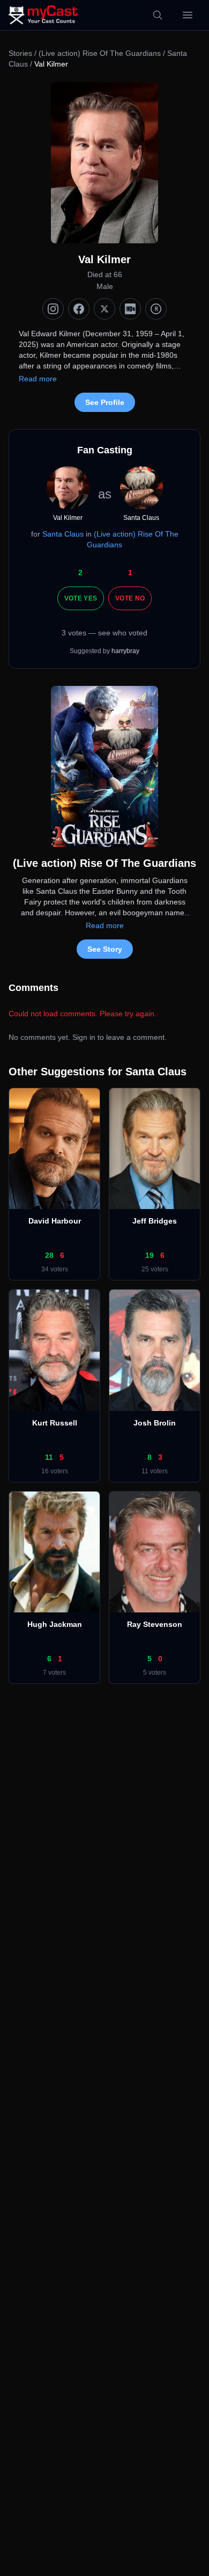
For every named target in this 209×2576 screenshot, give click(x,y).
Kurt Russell (55, 1423)
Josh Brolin (155, 1423)
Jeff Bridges (155, 1221)
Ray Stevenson (155, 1624)
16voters (55, 1471)
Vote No (130, 598)
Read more (38, 379)
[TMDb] (156, 309)
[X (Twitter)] (104, 309)
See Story (105, 949)
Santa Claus (63, 534)
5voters (155, 1673)
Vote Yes (81, 598)
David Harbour (55, 1221)
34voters (55, 1269)
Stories (20, 53)
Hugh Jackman (55, 1624)
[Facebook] (79, 309)
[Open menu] (188, 15)
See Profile (105, 402)
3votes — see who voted (104, 633)
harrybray (125, 651)
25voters (155, 1269)
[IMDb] (130, 309)
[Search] (158, 15)
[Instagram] (53, 309)
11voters (155, 1471)
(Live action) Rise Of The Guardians (101, 53)
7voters (54, 1673)
